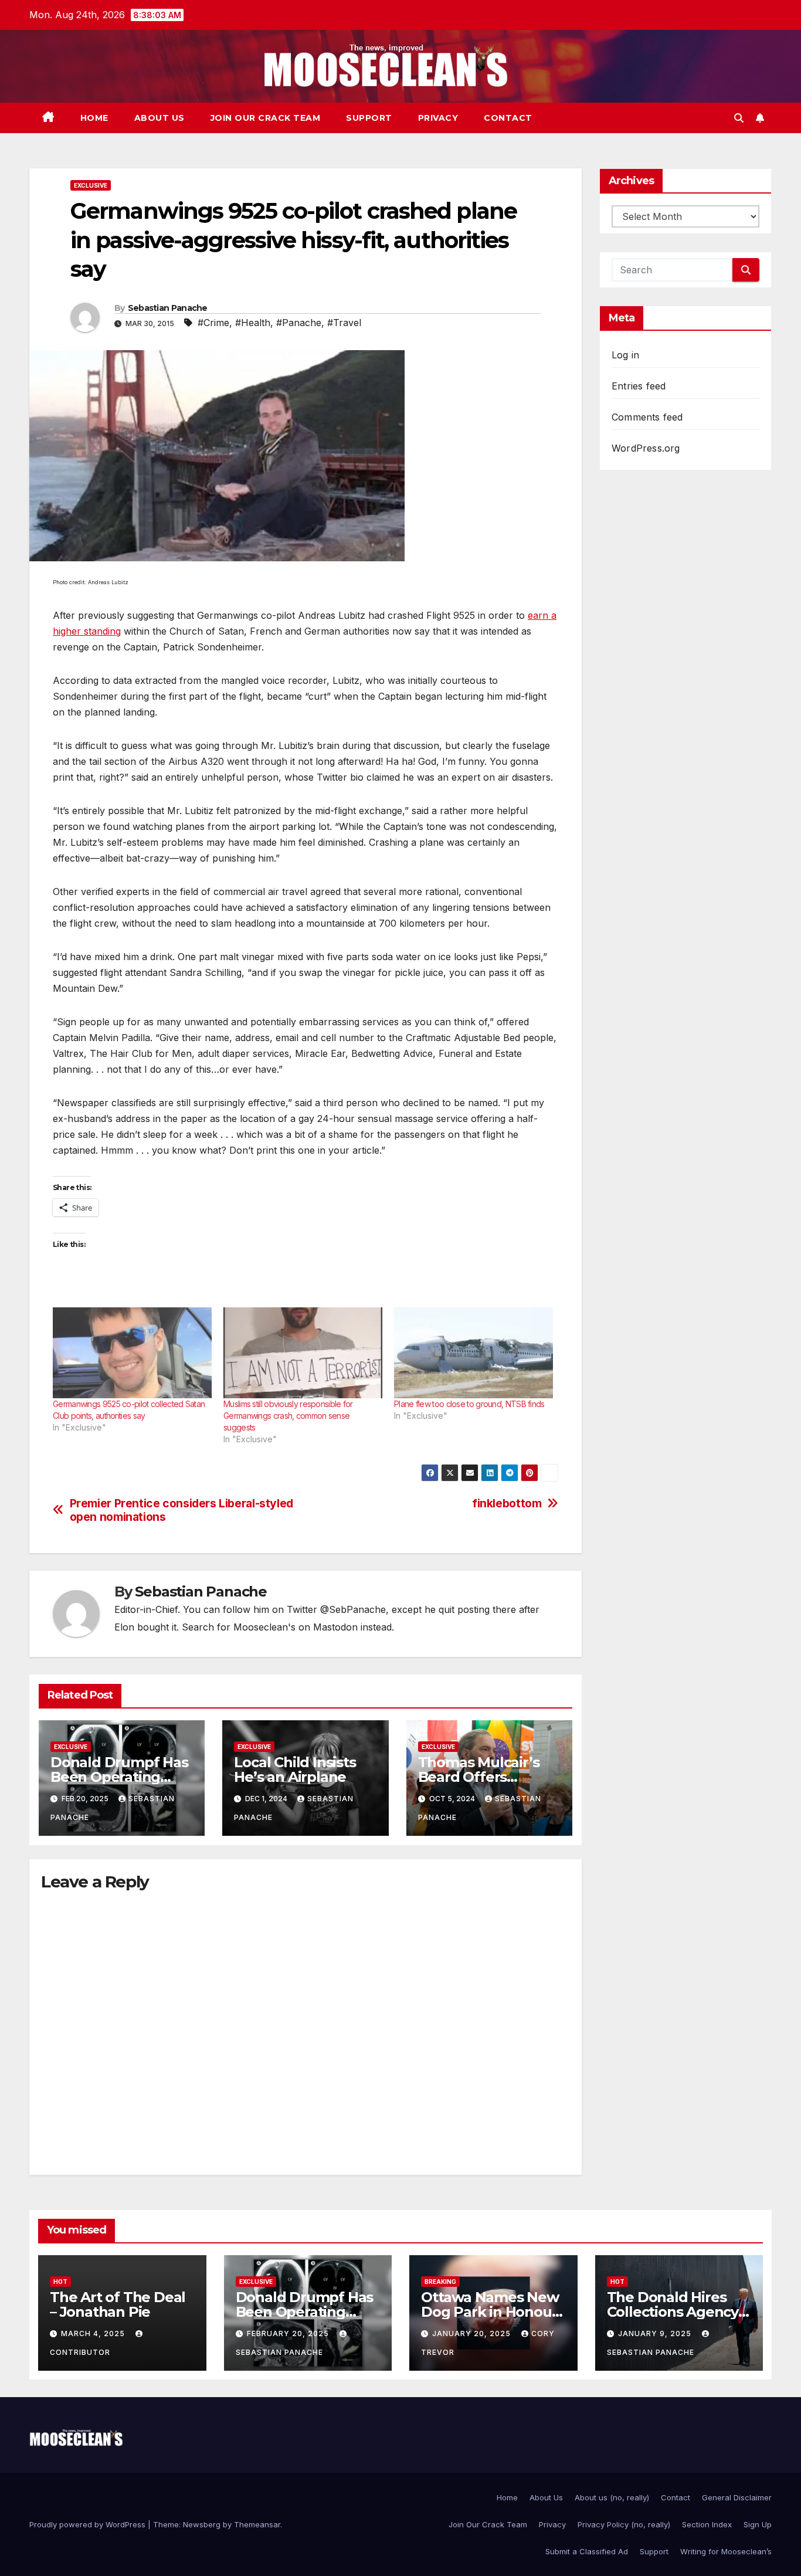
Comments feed (647, 417)
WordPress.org (646, 448)
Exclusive (91, 185)
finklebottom (507, 1504)
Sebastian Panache (168, 308)
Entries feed (639, 386)
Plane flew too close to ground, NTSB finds (469, 1404)
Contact (508, 118)
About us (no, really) (612, 2497)
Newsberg (202, 2524)
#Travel (344, 323)
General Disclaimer (737, 2497)
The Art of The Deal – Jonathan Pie (118, 2304)
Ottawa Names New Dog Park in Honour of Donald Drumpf (490, 2312)
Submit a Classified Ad (587, 2551)
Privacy (438, 118)
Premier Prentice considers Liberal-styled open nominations (181, 1510)
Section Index (707, 2524)
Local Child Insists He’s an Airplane (295, 1770)
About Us (159, 118)
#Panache (299, 323)
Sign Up (758, 2524)
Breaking (440, 2282)
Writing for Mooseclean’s (726, 2551)
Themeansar (257, 2524)
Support (369, 118)
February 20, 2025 (289, 2333)
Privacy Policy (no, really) (624, 2524)
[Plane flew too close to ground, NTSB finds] (474, 1353)
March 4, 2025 (94, 2333)
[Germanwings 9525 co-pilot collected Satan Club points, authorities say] (132, 1353)
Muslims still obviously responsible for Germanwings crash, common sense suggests (288, 1416)
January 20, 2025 (473, 2333)
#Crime (213, 323)
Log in (625, 355)
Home (94, 118)
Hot (60, 2282)
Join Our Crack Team (266, 118)
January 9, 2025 (656, 2333)
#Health (253, 323)
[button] (739, 118)
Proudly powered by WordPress (89, 2524)
